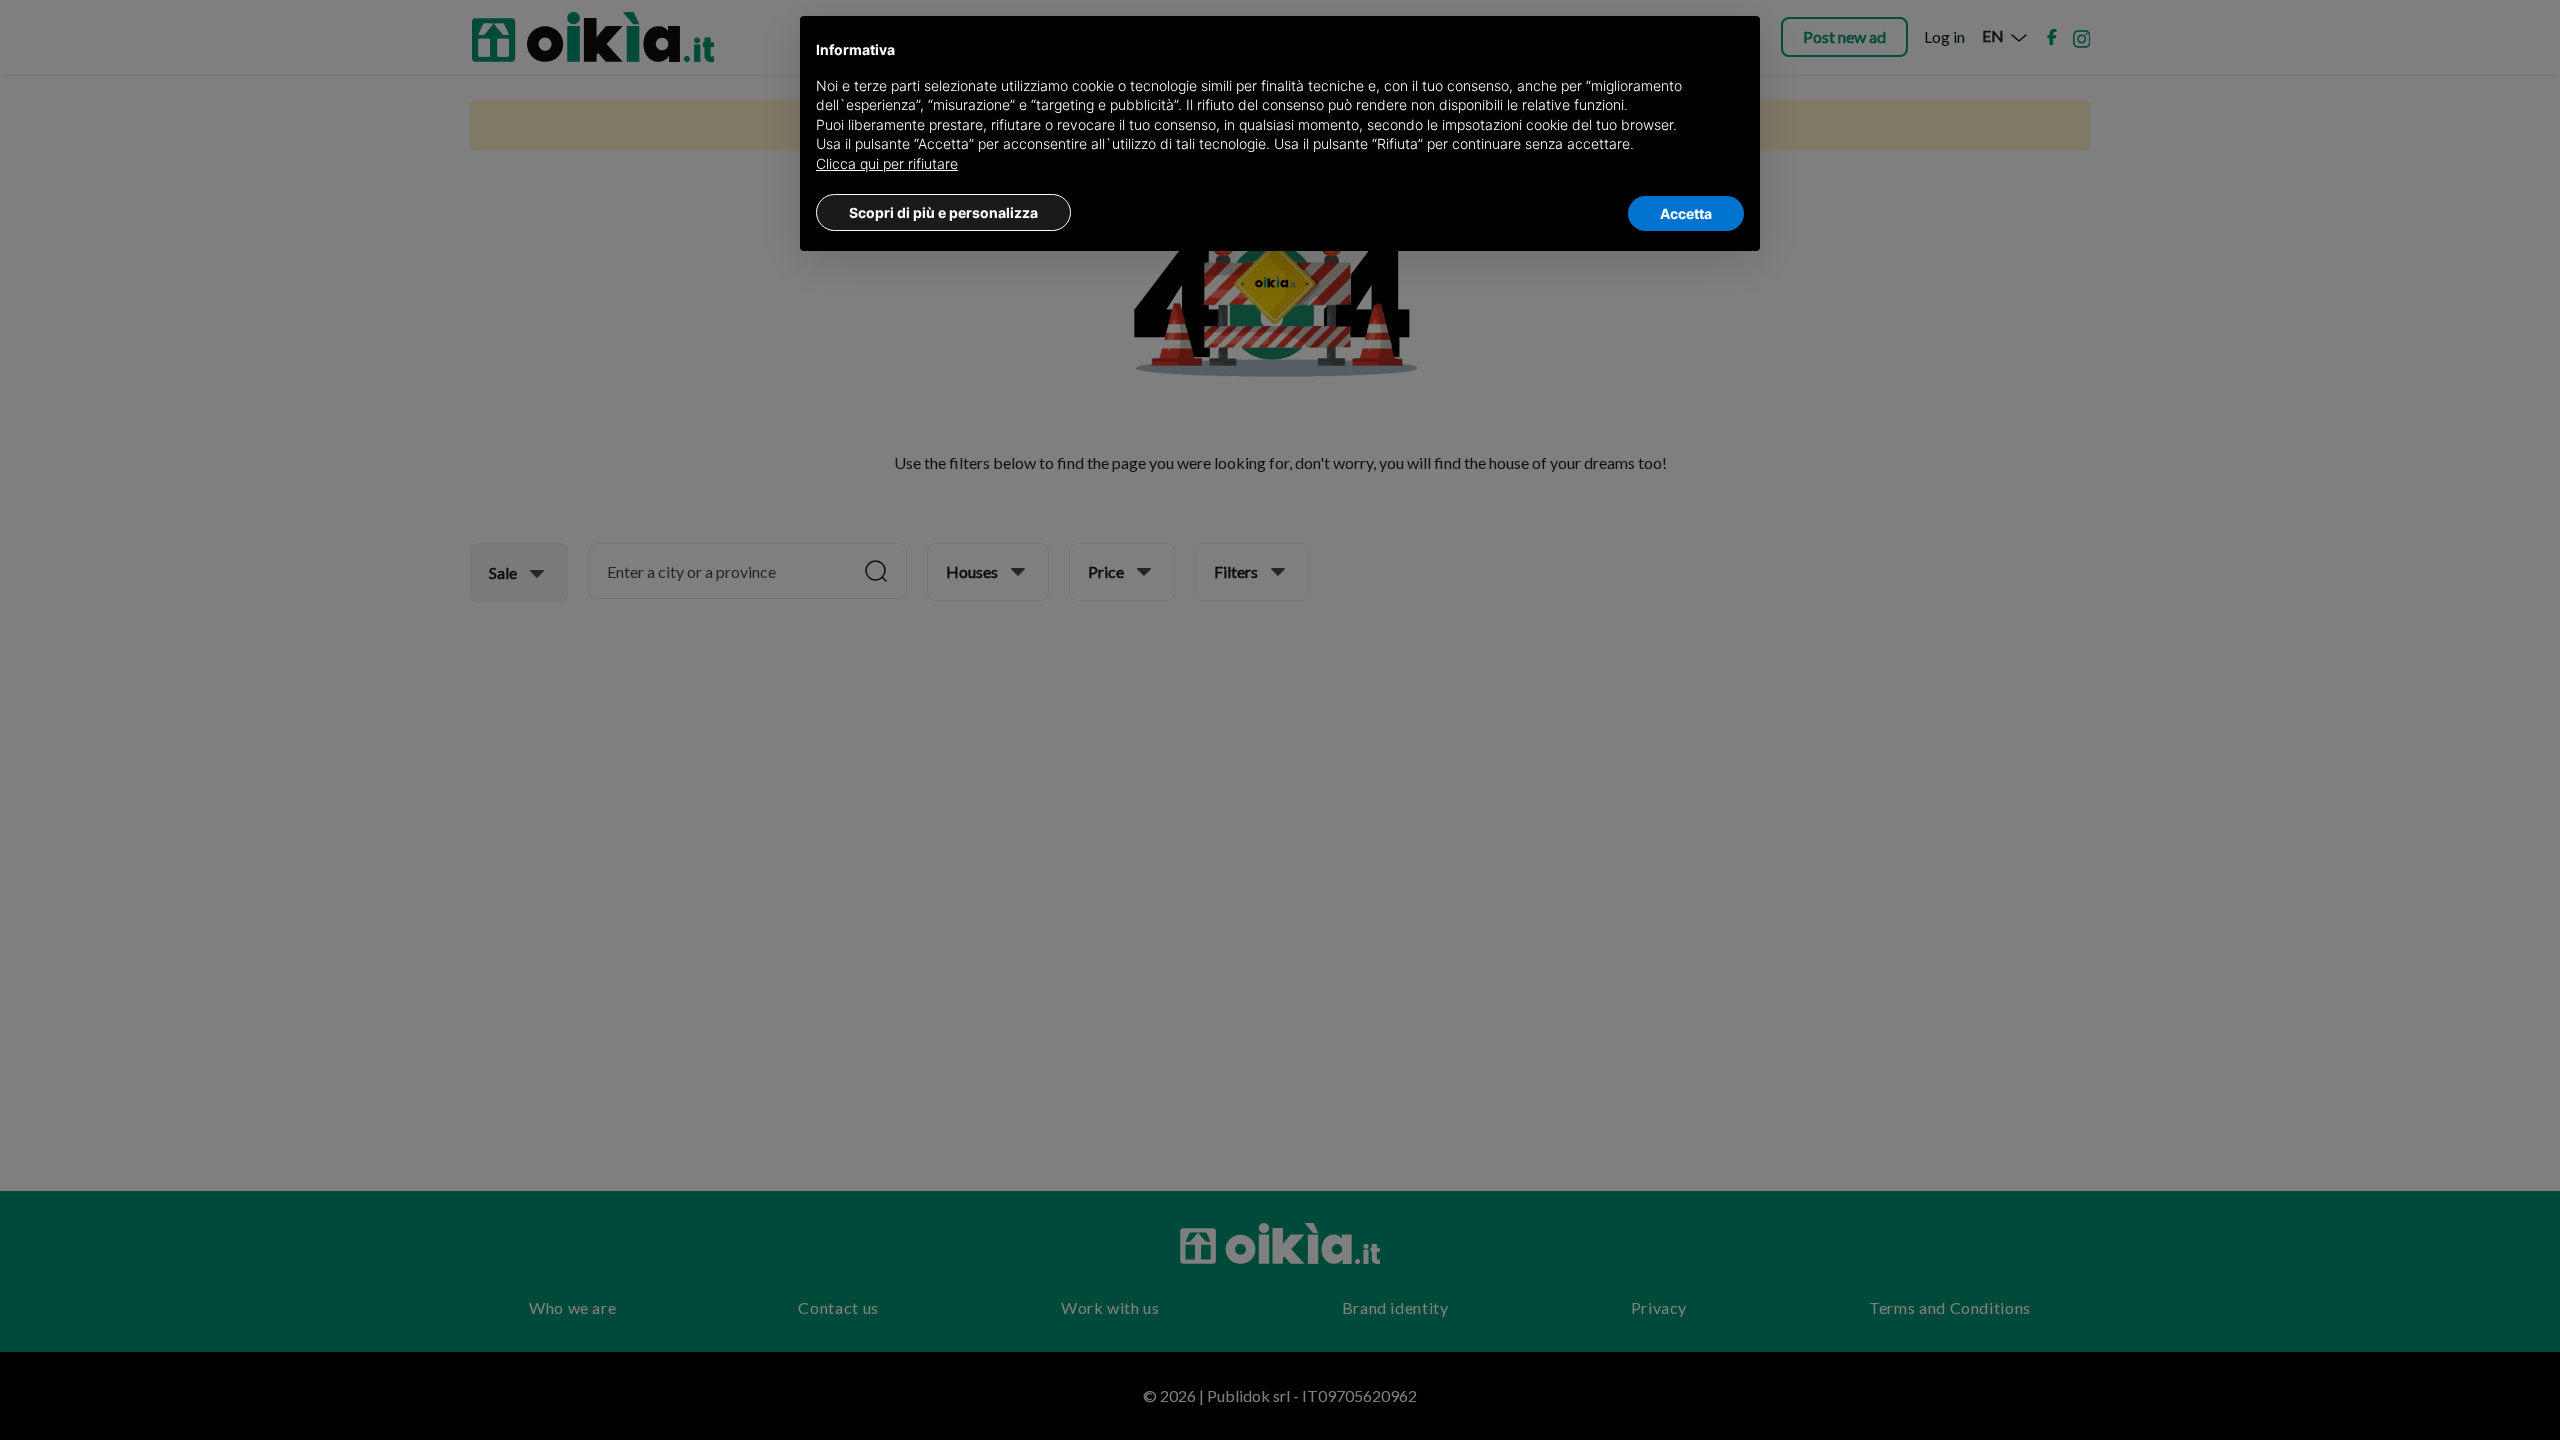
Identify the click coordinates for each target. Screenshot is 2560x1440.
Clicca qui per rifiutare (887, 163)
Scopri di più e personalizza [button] (943, 212)
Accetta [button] (1686, 213)
